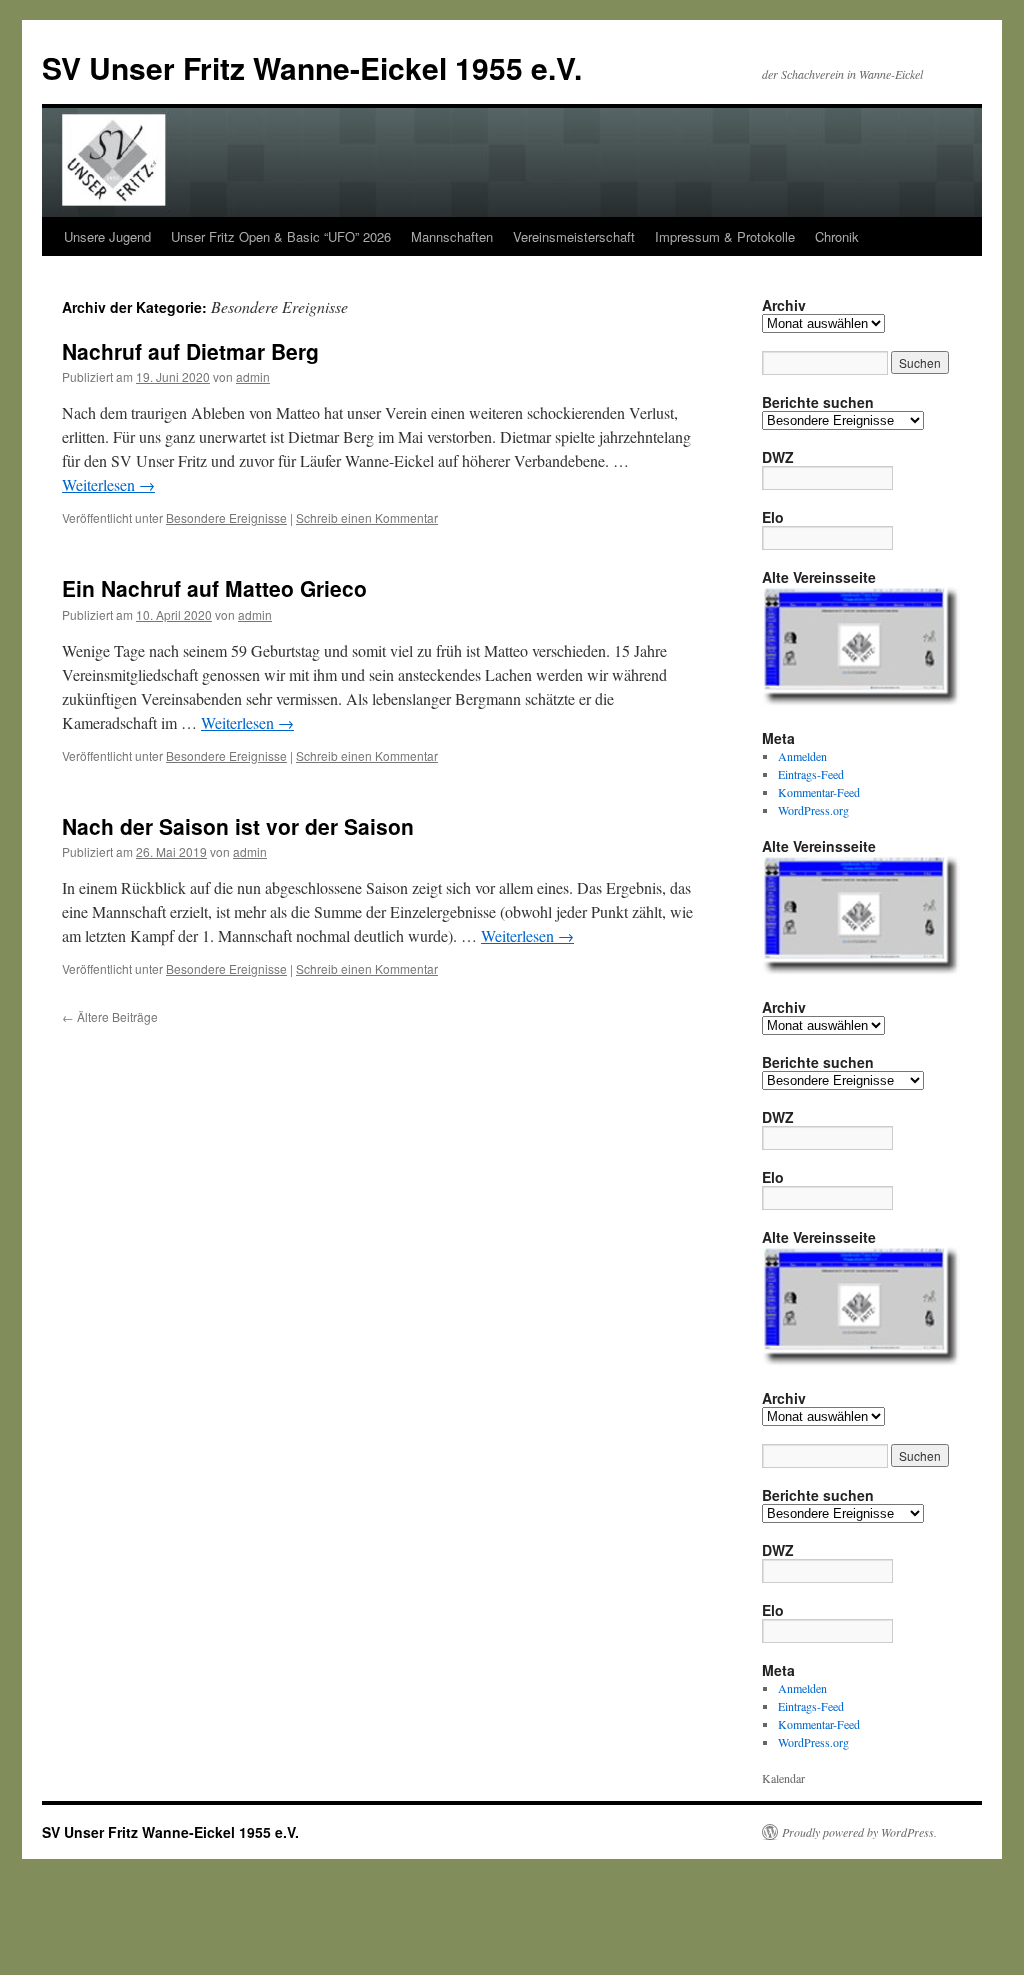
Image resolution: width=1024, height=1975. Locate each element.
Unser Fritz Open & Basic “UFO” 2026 (281, 236)
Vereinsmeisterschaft (574, 236)
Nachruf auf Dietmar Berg (190, 351)
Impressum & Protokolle (725, 236)
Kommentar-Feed (819, 792)
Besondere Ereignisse (226, 517)
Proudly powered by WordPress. (859, 1832)
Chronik (837, 236)
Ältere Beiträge (110, 1016)
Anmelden (802, 756)
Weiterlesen (108, 484)
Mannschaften (452, 236)
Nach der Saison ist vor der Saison (238, 826)
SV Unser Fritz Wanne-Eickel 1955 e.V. (312, 67)
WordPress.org (813, 810)
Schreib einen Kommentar (367, 517)
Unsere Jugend (107, 236)
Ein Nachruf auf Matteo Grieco (214, 588)
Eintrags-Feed (811, 774)
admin (253, 376)
